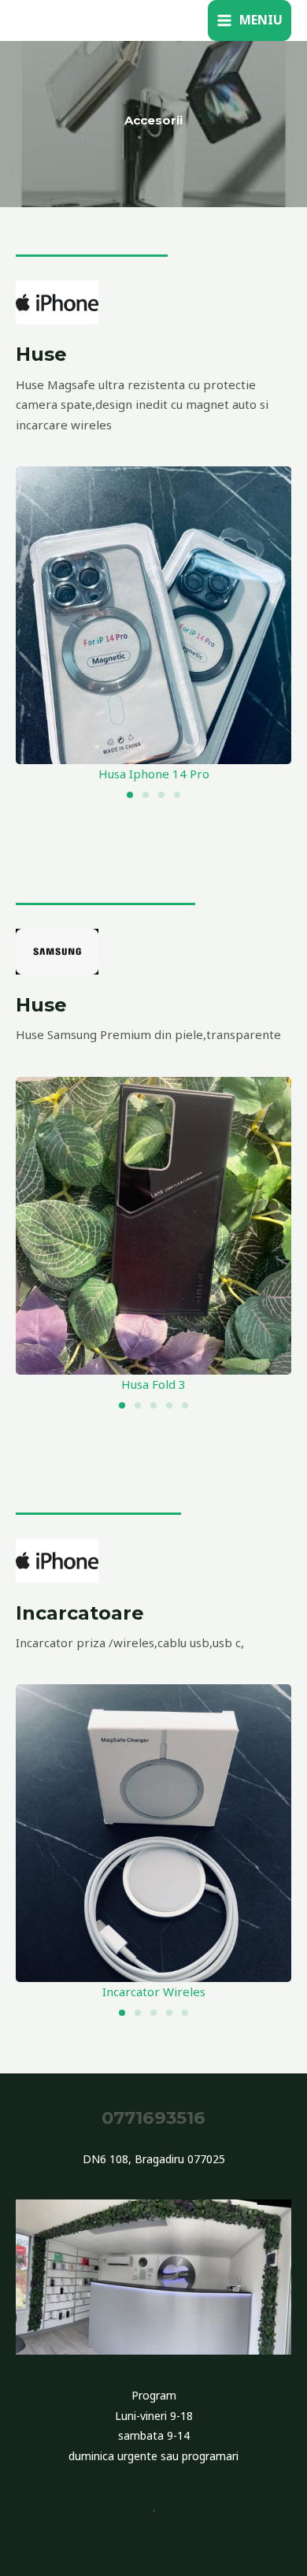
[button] (130, 795)
